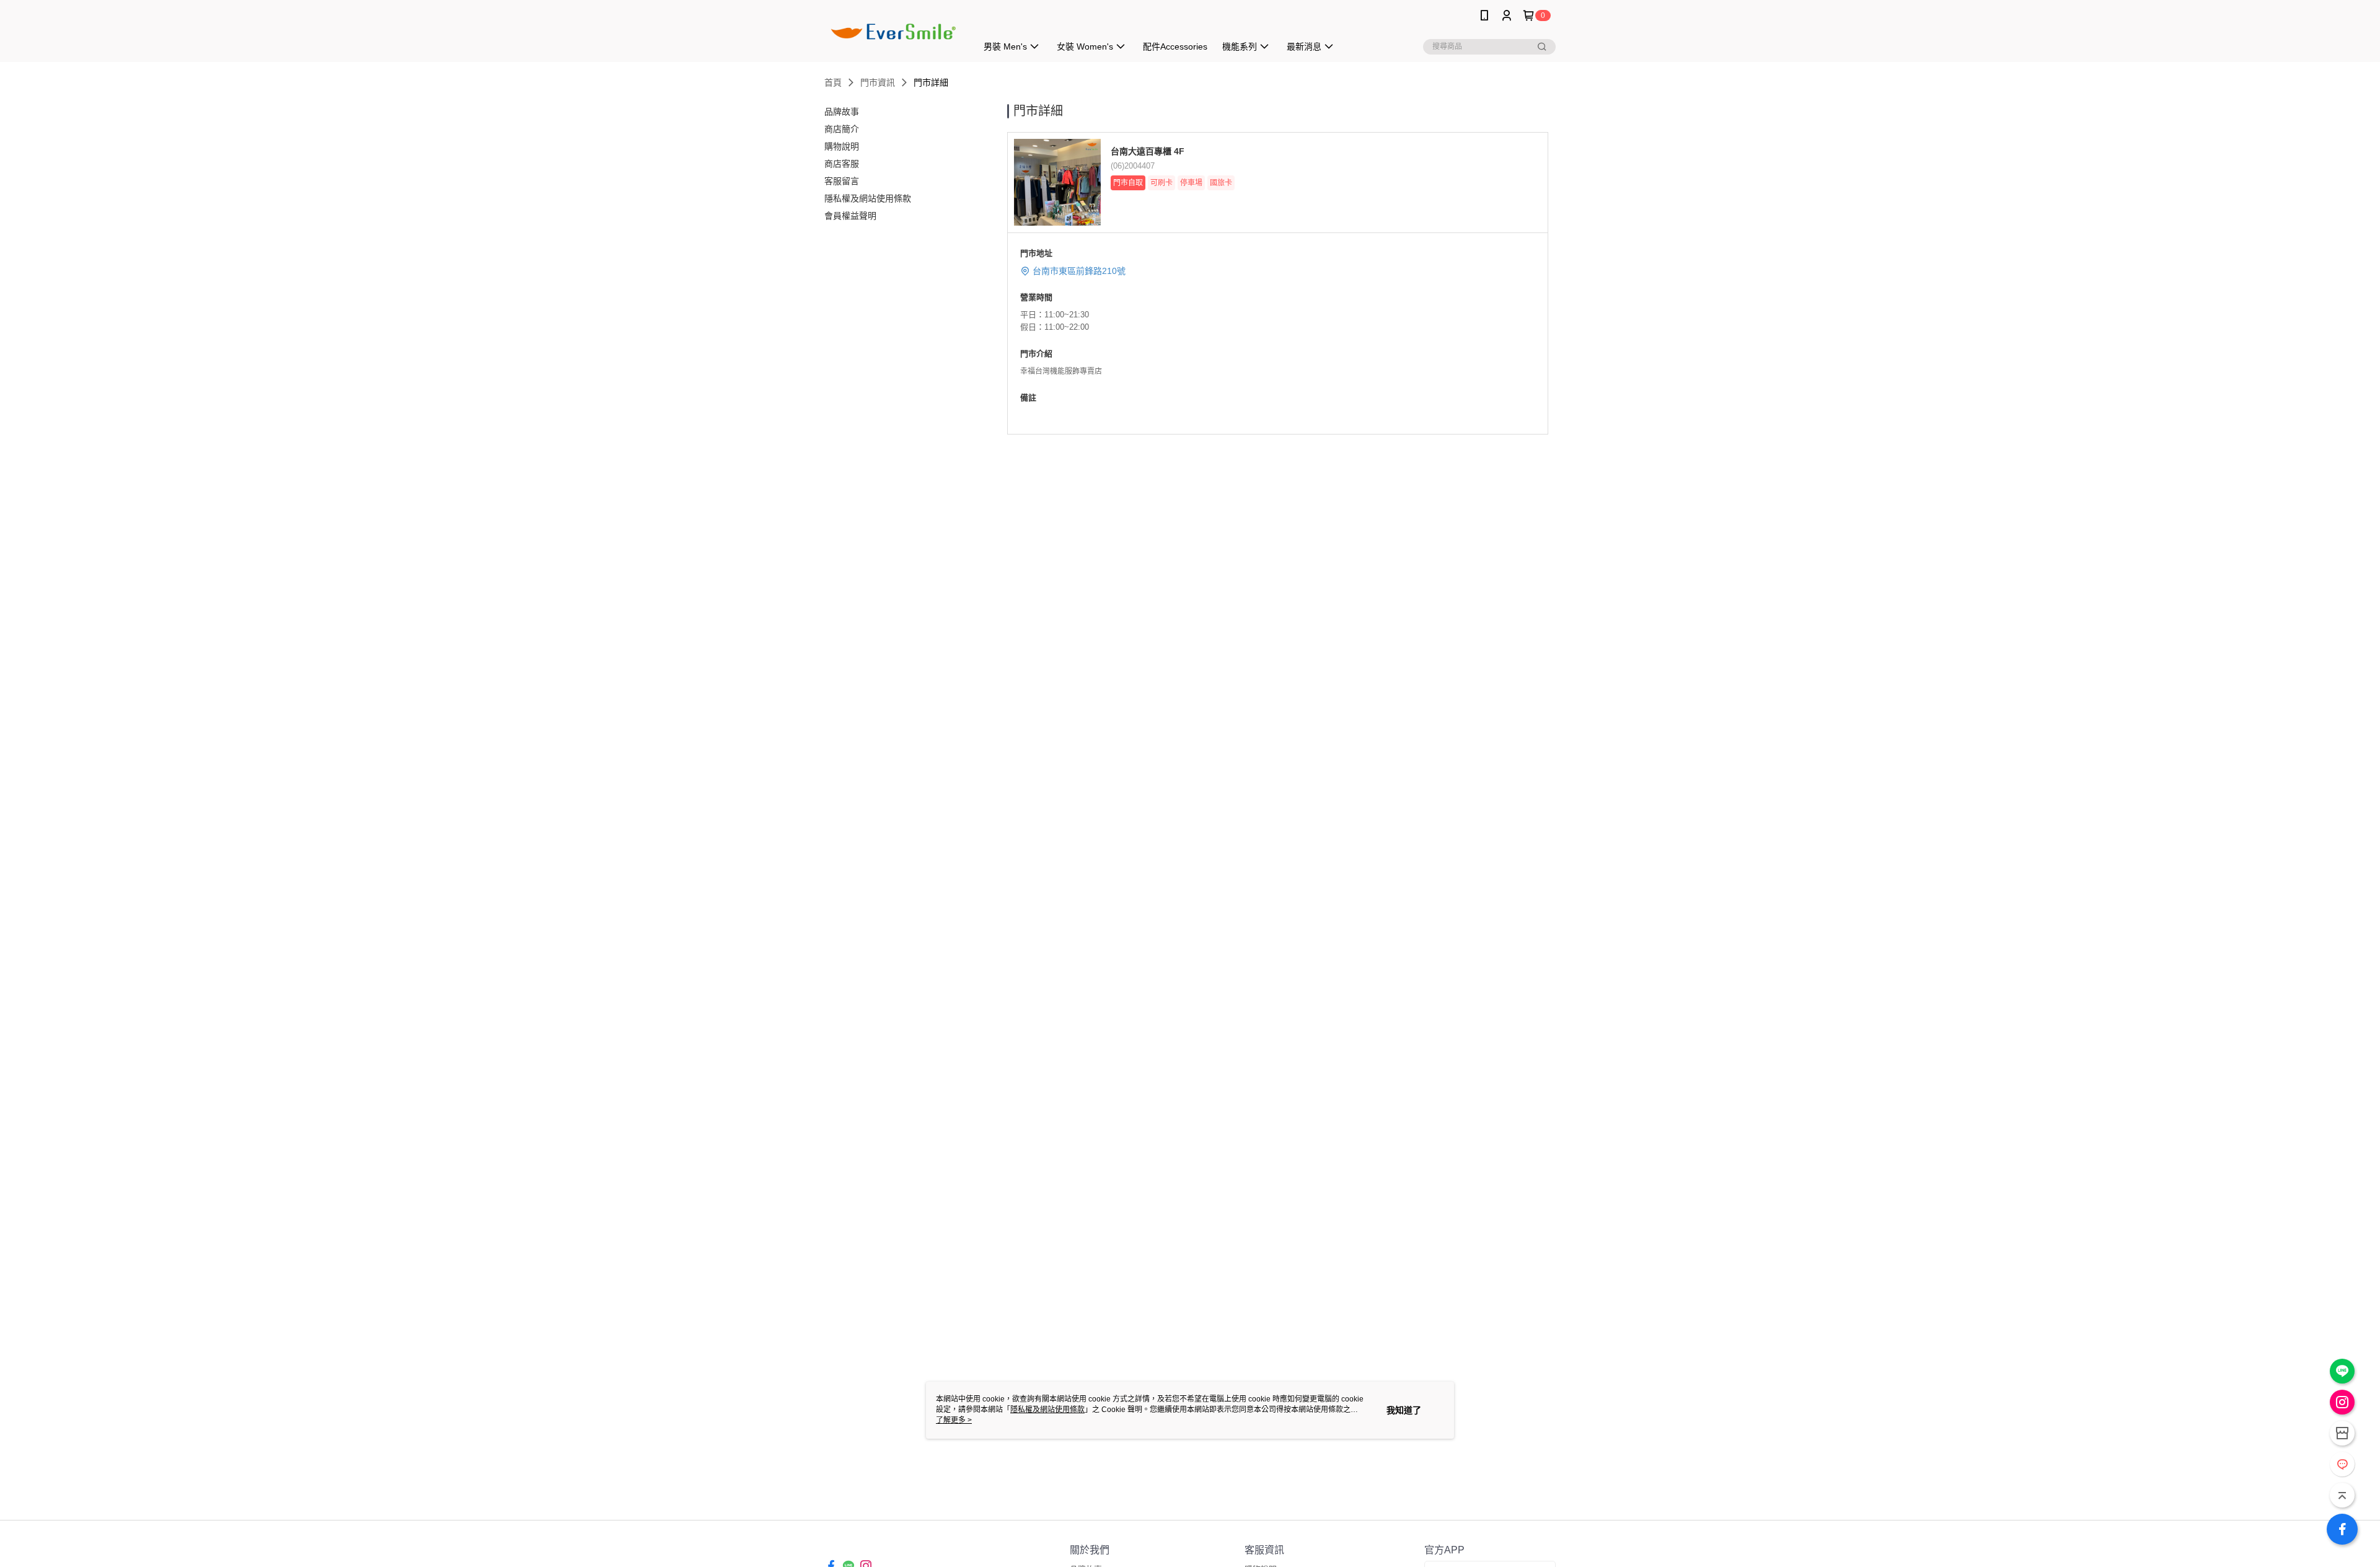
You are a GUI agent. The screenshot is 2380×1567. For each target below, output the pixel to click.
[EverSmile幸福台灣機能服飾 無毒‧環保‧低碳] (893, 33)
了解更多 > (954, 1420)
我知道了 (1404, 1410)
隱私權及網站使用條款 (1047, 1410)
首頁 (833, 82)
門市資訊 (878, 82)
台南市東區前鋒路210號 (1079, 271)
